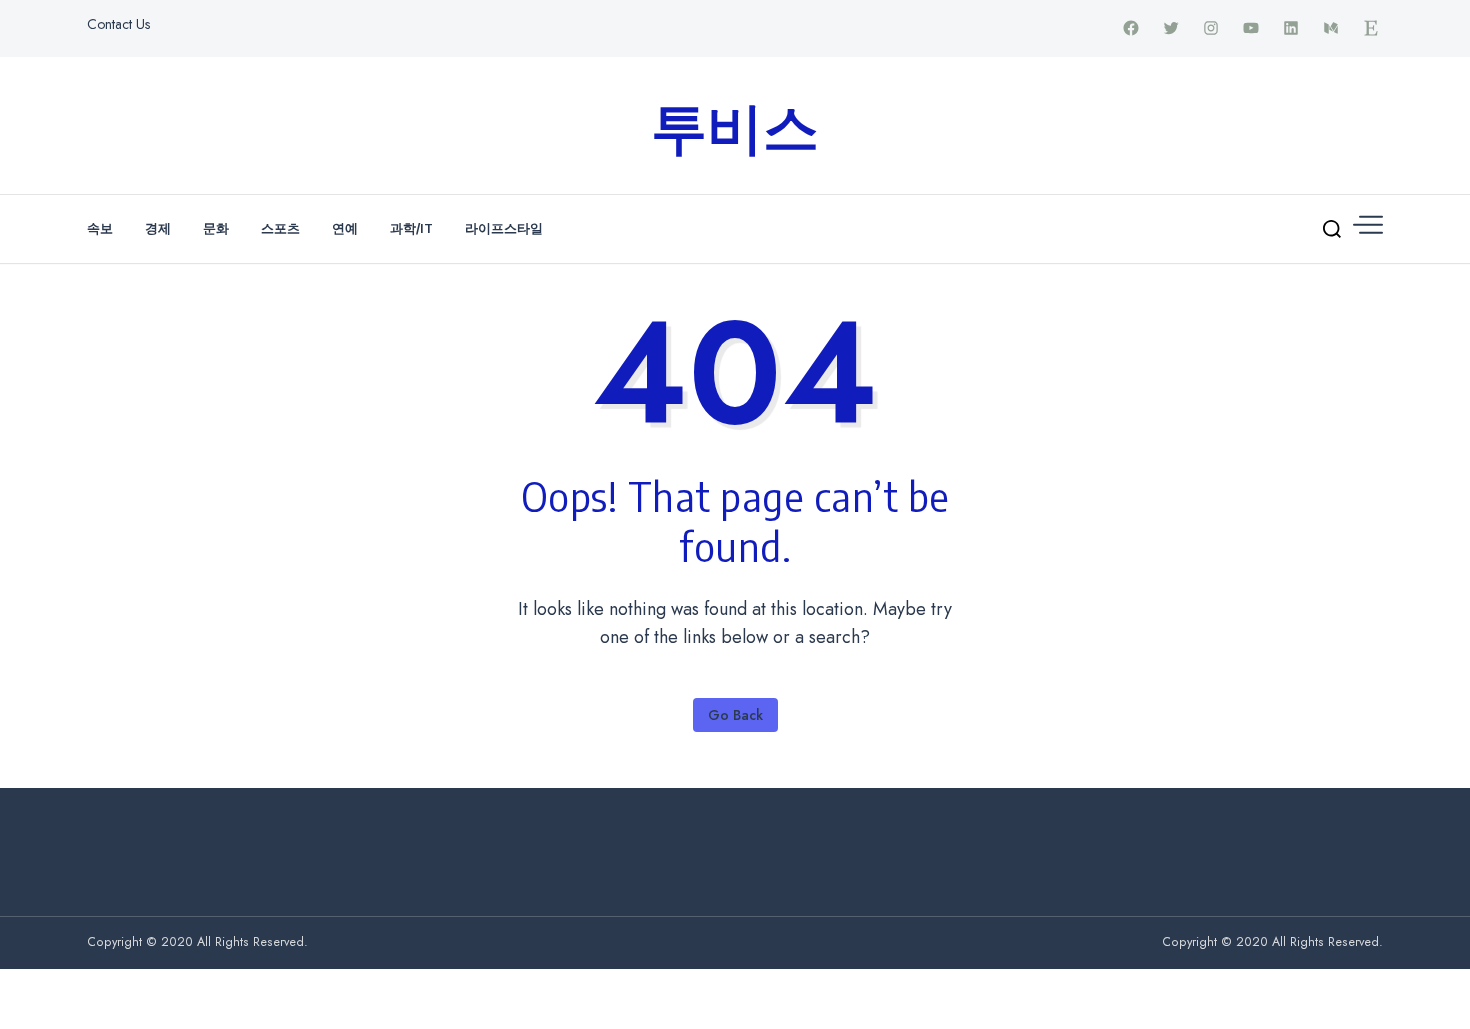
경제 (158, 228)
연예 (345, 228)
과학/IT (411, 228)
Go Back (735, 715)
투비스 (735, 125)
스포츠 (280, 228)
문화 (216, 228)
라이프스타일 (504, 228)
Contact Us (118, 24)
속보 (100, 228)
